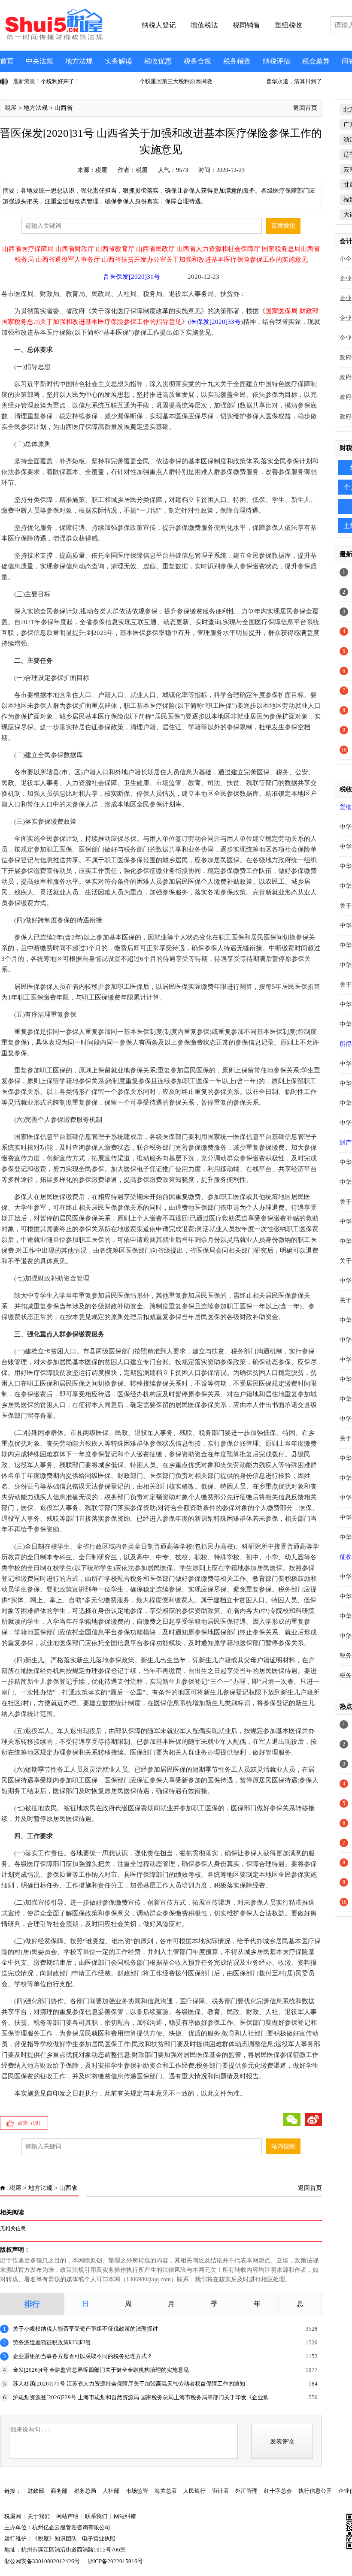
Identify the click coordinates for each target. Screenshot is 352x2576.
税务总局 (85, 2491)
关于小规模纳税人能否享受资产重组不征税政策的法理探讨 (85, 2329)
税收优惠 (158, 61)
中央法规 (39, 61)
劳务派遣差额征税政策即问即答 (52, 2342)
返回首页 (305, 108)
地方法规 (79, 61)
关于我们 (39, 2516)
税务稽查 (237, 61)
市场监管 (137, 2491)
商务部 (59, 2491)
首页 (7, 61)
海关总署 (166, 2491)
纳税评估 (276, 61)
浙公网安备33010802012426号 (42, 2561)
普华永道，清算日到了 (167, 81)
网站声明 (67, 2516)
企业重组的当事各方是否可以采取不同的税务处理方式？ (83, 2356)
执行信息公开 (315, 2491)
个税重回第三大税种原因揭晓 (49, 81)
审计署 (220, 2491)
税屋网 (13, 2516)
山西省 (64, 108)
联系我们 (96, 2516)
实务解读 (118, 61)
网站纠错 (125, 2516)
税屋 (11, 108)
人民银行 (194, 2491)
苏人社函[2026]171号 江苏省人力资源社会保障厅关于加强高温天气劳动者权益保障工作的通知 (129, 2384)
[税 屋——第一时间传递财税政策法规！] (53, 39)
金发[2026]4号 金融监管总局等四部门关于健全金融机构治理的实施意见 (101, 2370)
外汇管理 (246, 2491)
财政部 (36, 2491)
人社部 (111, 2491)
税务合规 (197, 61)
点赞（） (30, 2123)
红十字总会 (278, 2491)
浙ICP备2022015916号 (115, 2561)
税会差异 (316, 61)
